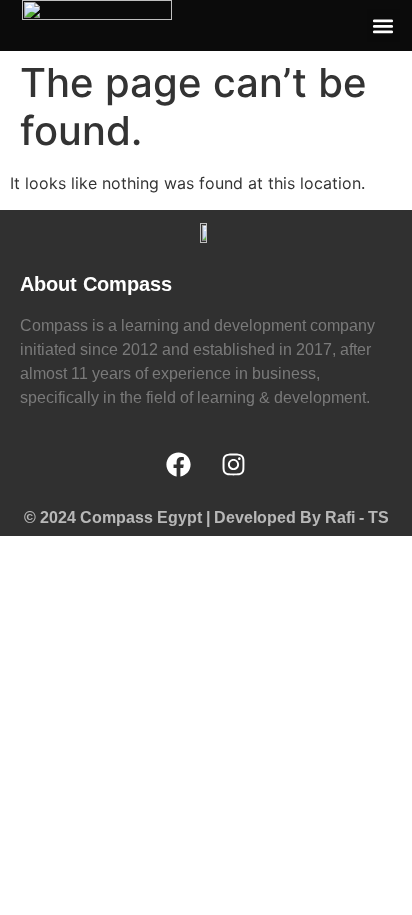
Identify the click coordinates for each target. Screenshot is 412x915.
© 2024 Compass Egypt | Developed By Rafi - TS (206, 517)
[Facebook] (179, 465)
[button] (383, 25)
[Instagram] (234, 465)
